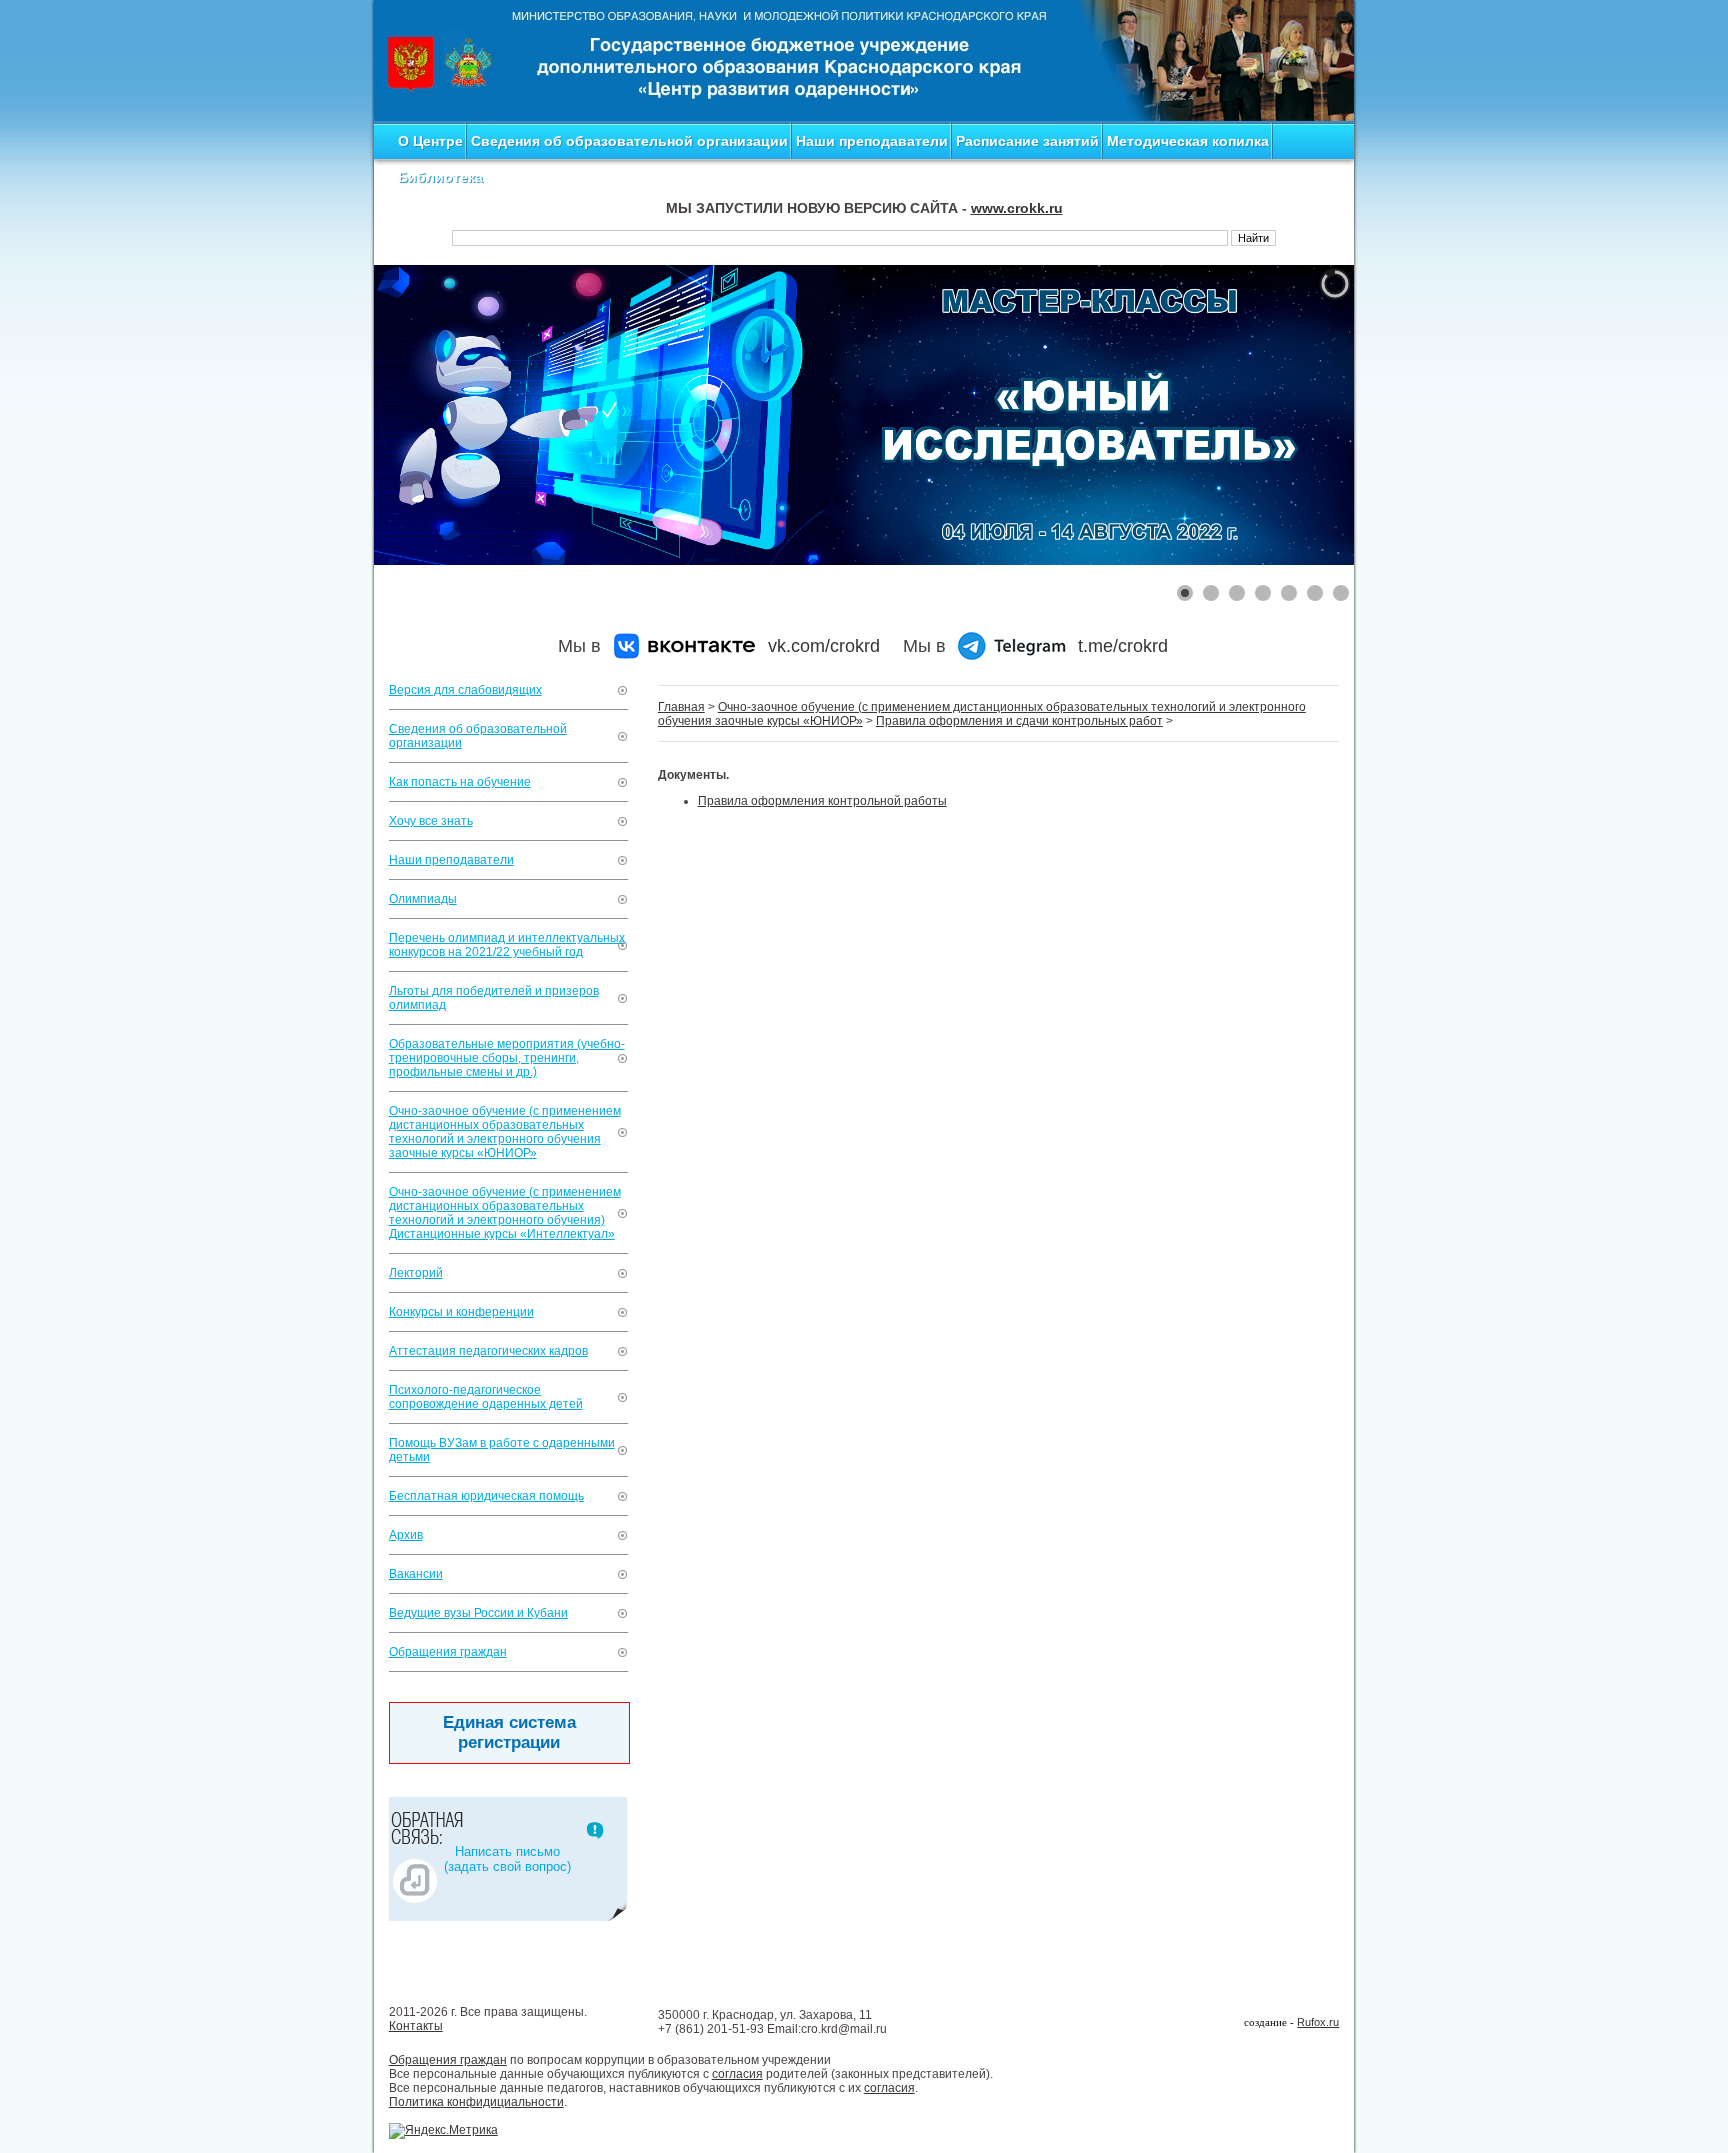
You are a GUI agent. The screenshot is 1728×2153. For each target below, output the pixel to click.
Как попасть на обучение (460, 782)
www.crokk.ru (1017, 208)
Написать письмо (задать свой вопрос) (507, 1859)
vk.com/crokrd (824, 646)
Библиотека (440, 177)
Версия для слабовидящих (465, 690)
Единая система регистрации (509, 1732)
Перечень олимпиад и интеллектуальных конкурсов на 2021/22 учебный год (507, 945)
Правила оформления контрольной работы (822, 801)
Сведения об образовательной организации (629, 141)
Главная (681, 707)
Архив (406, 1535)
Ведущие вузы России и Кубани (478, 1613)
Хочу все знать (431, 821)
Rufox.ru (1318, 2022)
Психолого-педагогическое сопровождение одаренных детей (486, 1397)
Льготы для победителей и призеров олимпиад (494, 998)
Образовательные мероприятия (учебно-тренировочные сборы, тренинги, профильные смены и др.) (507, 1058)
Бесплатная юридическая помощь (486, 1496)
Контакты (416, 2026)
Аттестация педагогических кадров (488, 1351)
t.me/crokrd (1123, 646)
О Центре (430, 141)
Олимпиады (423, 899)
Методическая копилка (1188, 141)
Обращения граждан (448, 1652)
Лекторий (416, 1273)
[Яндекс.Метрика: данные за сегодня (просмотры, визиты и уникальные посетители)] (443, 2131)
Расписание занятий (1027, 141)
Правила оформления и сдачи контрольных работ (1019, 721)
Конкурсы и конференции (461, 1312)
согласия (737, 2074)
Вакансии (416, 1574)
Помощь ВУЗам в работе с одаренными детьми (502, 1450)
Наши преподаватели (872, 141)
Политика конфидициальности (476, 2102)
